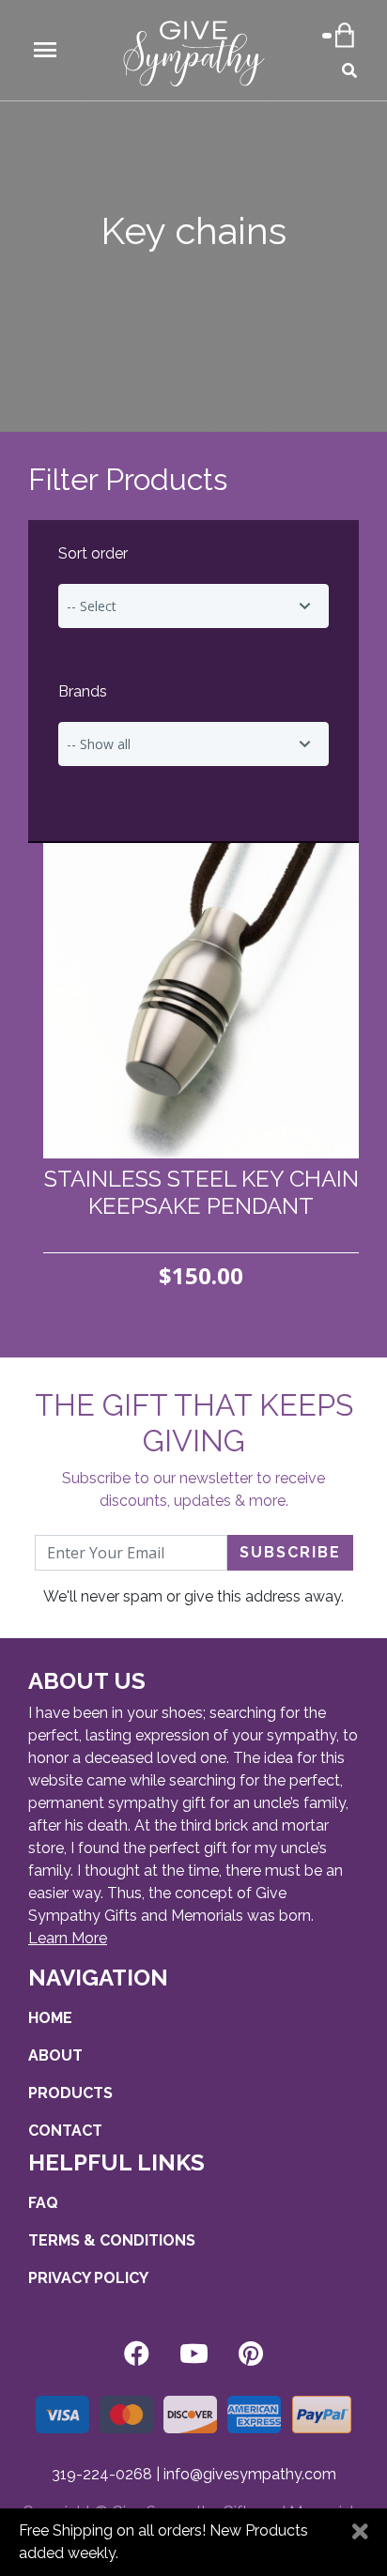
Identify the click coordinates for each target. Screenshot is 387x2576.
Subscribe (290, 1552)
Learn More (68, 1938)
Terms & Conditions (112, 2240)
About (55, 2055)
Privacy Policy (88, 2278)
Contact (65, 2131)
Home (50, 2018)
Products (70, 2093)
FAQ (43, 2203)
